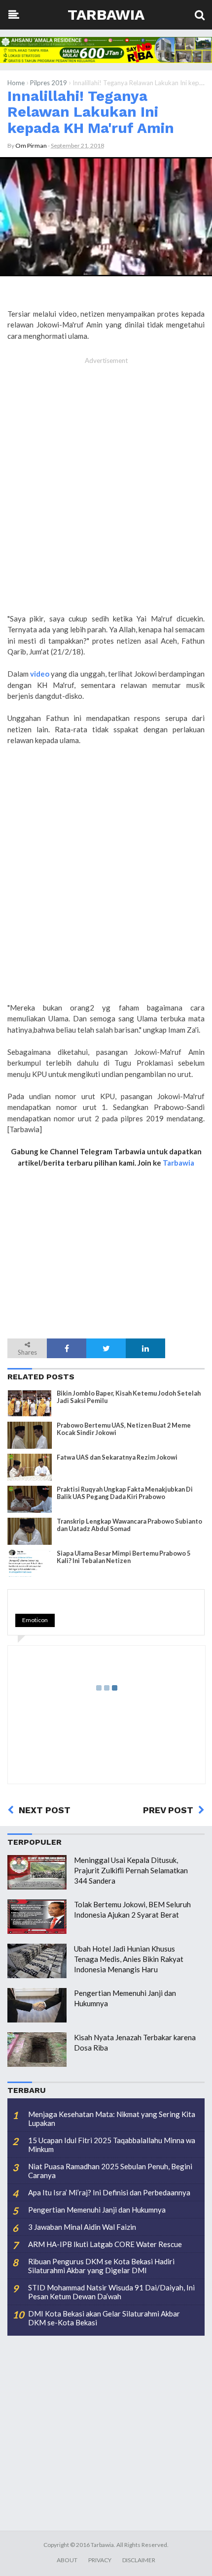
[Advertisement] (106, 496)
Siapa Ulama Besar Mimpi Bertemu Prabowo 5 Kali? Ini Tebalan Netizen (124, 1557)
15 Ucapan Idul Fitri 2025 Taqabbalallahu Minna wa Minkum (112, 2145)
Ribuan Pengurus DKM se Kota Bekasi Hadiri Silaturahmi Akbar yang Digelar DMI (101, 2266)
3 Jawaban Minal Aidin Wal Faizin (82, 2227)
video (40, 674)
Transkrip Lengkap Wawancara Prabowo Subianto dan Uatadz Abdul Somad (129, 1525)
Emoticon (35, 1620)
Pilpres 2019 (49, 83)
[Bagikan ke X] (106, 1348)
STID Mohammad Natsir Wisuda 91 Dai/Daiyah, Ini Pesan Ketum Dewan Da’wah (111, 2292)
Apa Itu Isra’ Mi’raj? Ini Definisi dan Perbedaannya (109, 2192)
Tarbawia (106, 15)
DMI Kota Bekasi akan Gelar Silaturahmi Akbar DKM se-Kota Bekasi (104, 2318)
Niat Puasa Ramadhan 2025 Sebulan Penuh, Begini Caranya (110, 2171)
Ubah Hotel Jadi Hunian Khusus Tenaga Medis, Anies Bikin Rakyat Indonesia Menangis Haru (129, 1959)
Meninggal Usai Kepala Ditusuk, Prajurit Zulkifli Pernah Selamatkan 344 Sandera (131, 1870)
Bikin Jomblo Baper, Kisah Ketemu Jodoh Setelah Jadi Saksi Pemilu (129, 1397)
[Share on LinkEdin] (145, 1348)
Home (16, 83)
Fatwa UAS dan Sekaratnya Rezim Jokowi (117, 1457)
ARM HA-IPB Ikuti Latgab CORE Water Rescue (105, 2244)
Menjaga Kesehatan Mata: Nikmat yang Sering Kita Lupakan (112, 2119)
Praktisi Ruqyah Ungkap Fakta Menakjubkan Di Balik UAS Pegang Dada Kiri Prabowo (125, 1493)
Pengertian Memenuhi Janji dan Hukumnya (97, 2210)
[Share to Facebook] (67, 1348)
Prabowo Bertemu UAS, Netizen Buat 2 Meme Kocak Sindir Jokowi (124, 1429)
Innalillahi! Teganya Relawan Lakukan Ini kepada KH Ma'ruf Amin (91, 112)
